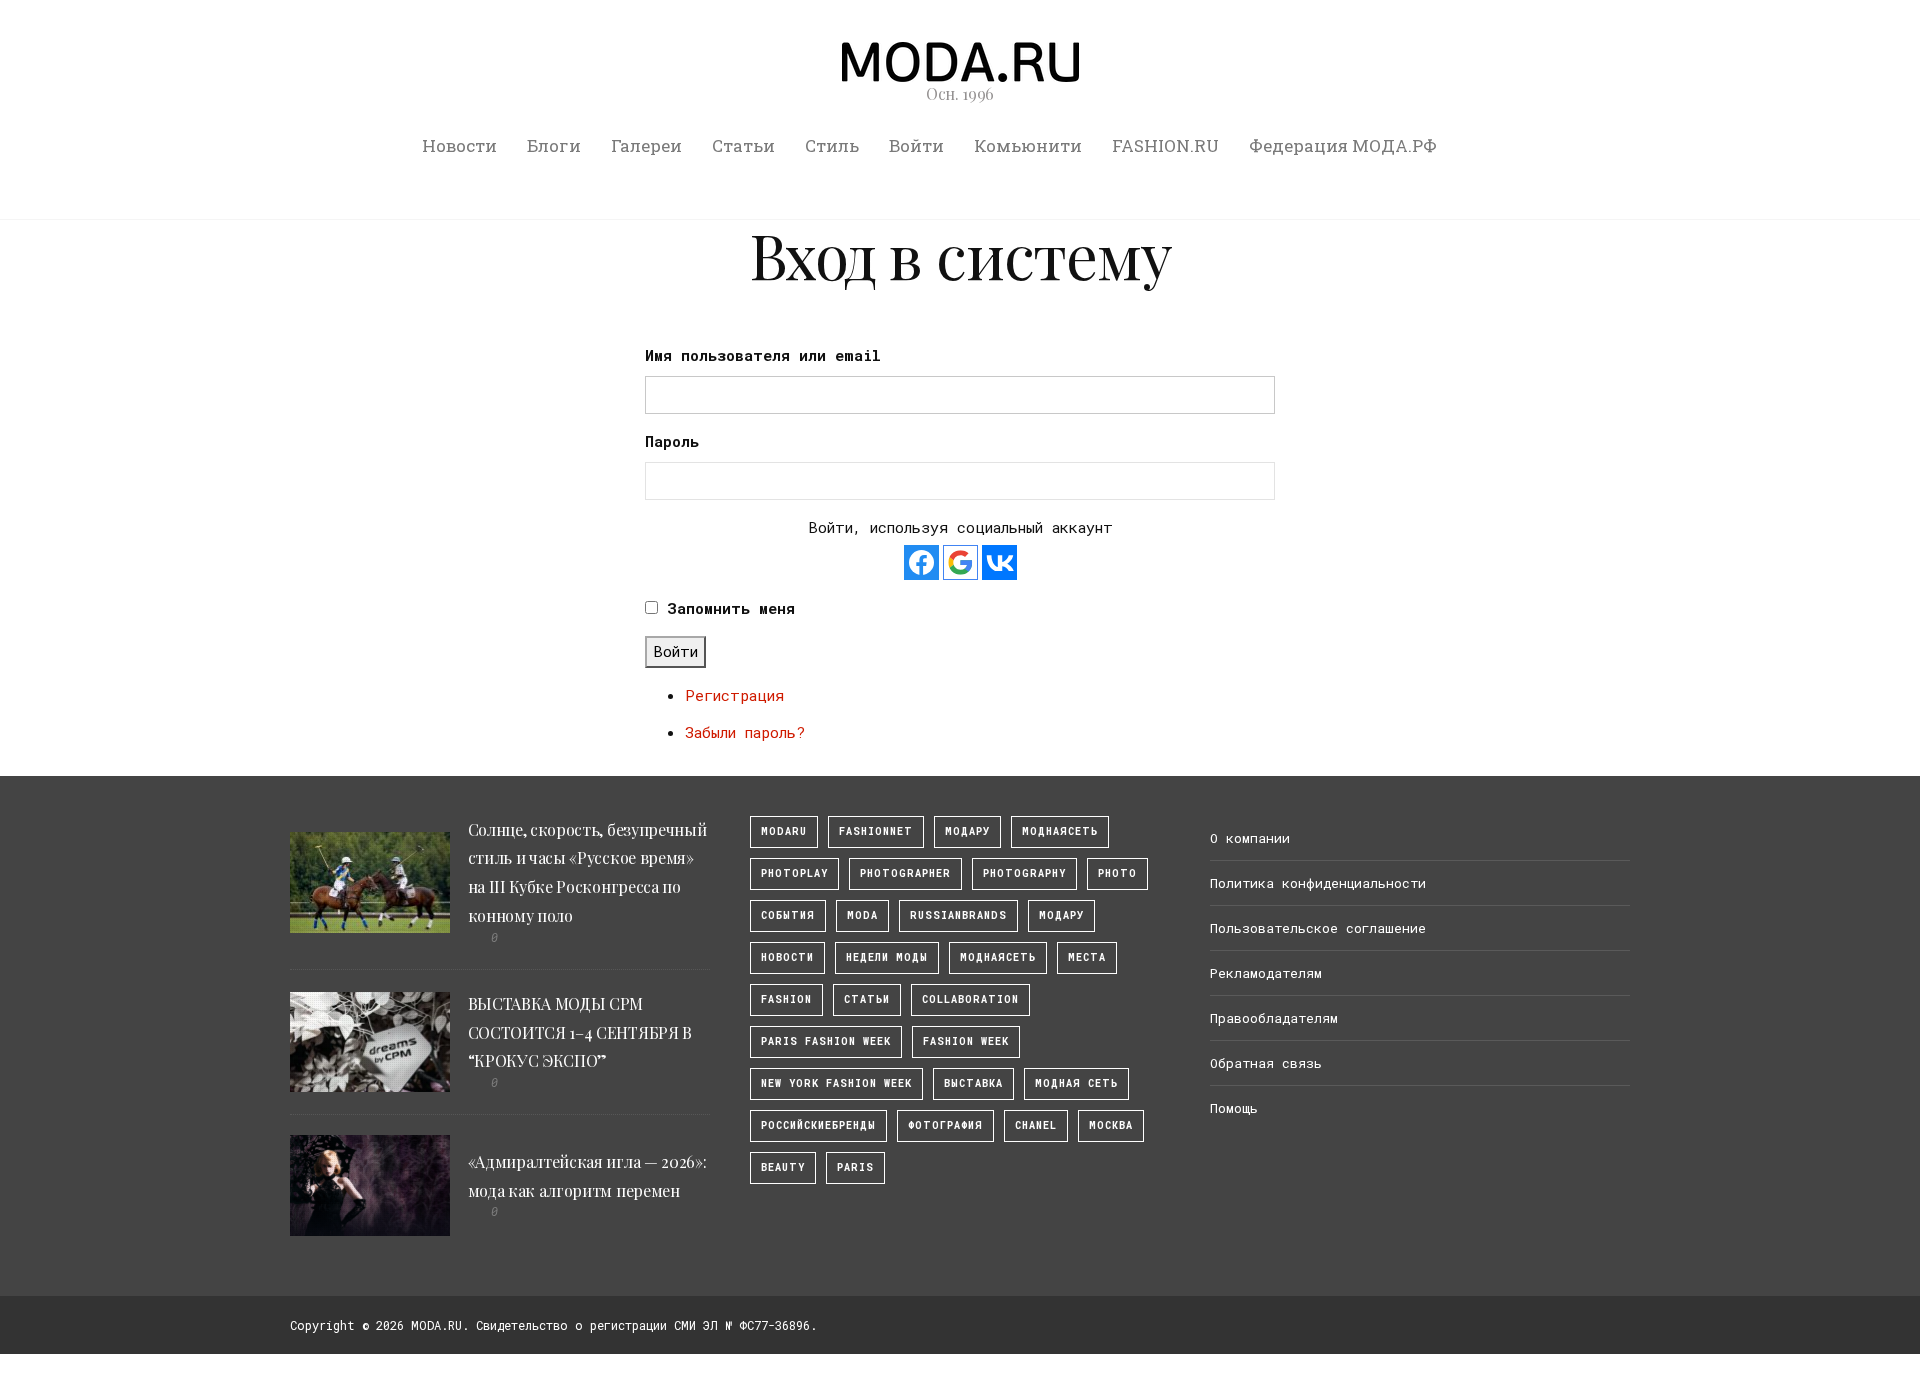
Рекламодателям (1266, 973)
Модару (1061, 915)
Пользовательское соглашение (1318, 928)
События (788, 915)
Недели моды (887, 957)
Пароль (672, 441)
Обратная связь (1266, 1063)
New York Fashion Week (836, 1083)
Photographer (905, 873)
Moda (862, 915)
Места (1087, 957)
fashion (786, 999)
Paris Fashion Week (826, 1041)
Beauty (783, 1167)
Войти (916, 145)
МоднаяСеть (1060, 831)
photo (1117, 873)
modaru (784, 831)
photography (1024, 873)
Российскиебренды (818, 1125)
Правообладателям (1274, 1018)
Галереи (646, 145)
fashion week (966, 1041)
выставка (973, 1083)
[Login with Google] (960, 562)
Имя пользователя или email (763, 355)
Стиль (832, 145)
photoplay (794, 873)
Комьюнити (1028, 145)
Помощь (1234, 1108)
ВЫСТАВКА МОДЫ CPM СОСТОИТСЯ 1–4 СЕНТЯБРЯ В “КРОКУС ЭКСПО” (580, 1032)
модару (967, 831)
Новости (459, 145)
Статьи (743, 145)
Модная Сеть (1076, 1083)
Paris (855, 1167)
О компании (1250, 838)
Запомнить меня (731, 608)
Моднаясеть (998, 957)
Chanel (1036, 1125)
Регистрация (734, 695)
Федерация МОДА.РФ (1343, 145)
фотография (945, 1125)
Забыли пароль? (745, 732)
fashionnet (876, 831)
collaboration (970, 999)
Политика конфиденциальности (1318, 883)
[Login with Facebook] (921, 562)
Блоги (554, 145)
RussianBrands (958, 915)
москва (1111, 1125)
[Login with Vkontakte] (999, 562)
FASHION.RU (1165, 145)
